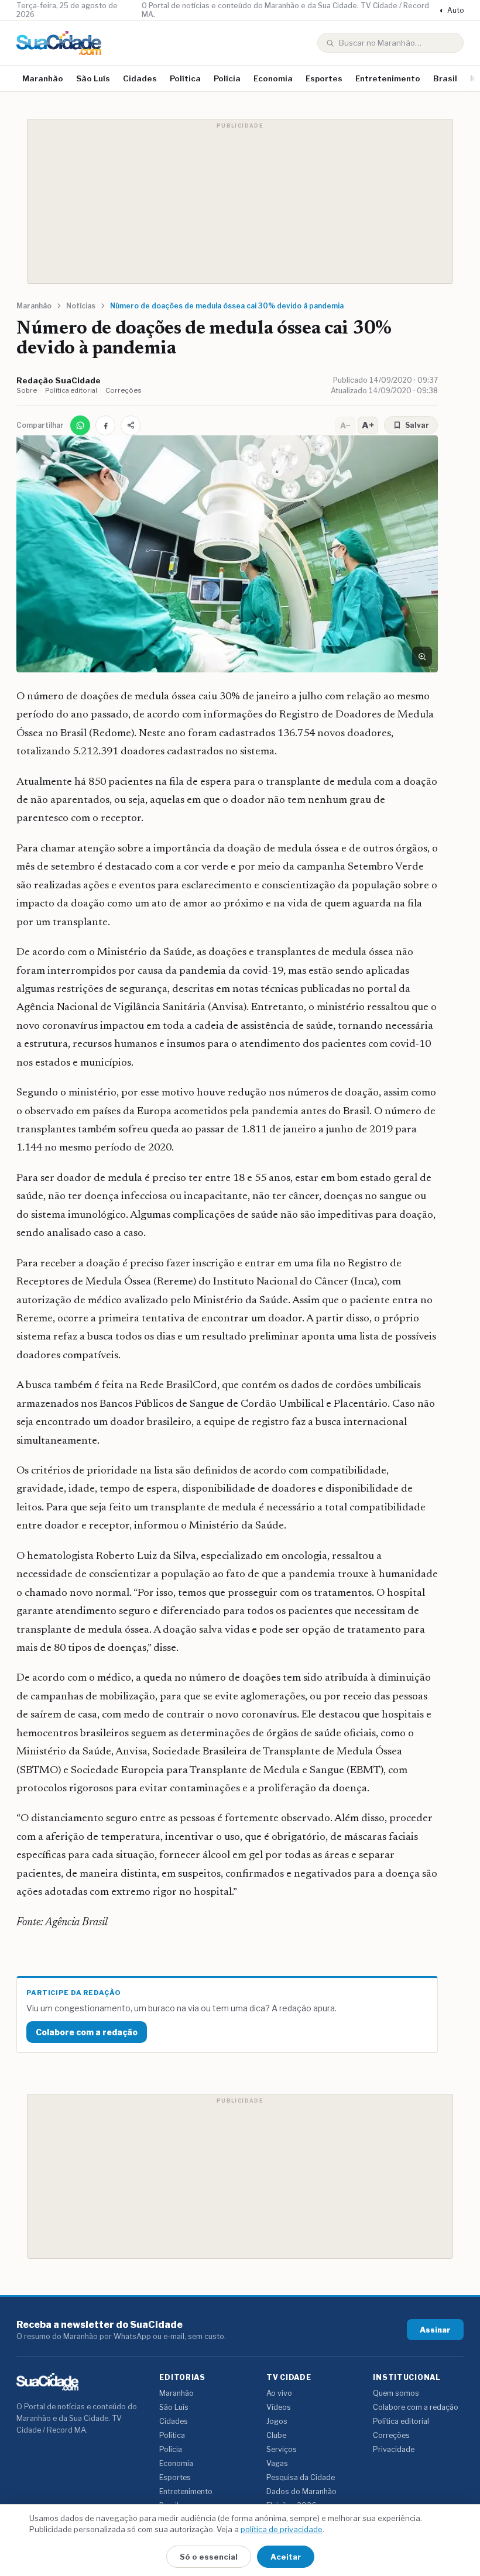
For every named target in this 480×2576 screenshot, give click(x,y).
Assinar (435, 2330)
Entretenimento (388, 78)
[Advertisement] (240, 201)
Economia (273, 78)
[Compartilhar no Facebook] (105, 425)
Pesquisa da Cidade (301, 2477)
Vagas (277, 2463)
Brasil (445, 78)
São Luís (93, 78)
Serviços (282, 2449)
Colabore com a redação (87, 2032)
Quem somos (396, 2393)
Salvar (417, 425)
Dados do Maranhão (301, 2491)
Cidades (140, 78)
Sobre (27, 390)
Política (185, 78)
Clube (276, 2435)
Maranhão (43, 78)
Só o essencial (209, 2557)
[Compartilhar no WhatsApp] (80, 425)
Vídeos (279, 2407)
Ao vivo (279, 2393)
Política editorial (71, 390)
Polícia (227, 78)
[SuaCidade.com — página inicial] (59, 43)
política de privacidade (282, 2529)
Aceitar (286, 2557)
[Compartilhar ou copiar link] (131, 425)
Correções (124, 390)
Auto (452, 10)
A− (345, 425)
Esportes (324, 78)
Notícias (81, 306)
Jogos (277, 2421)
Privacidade (394, 2449)
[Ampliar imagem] (422, 657)
